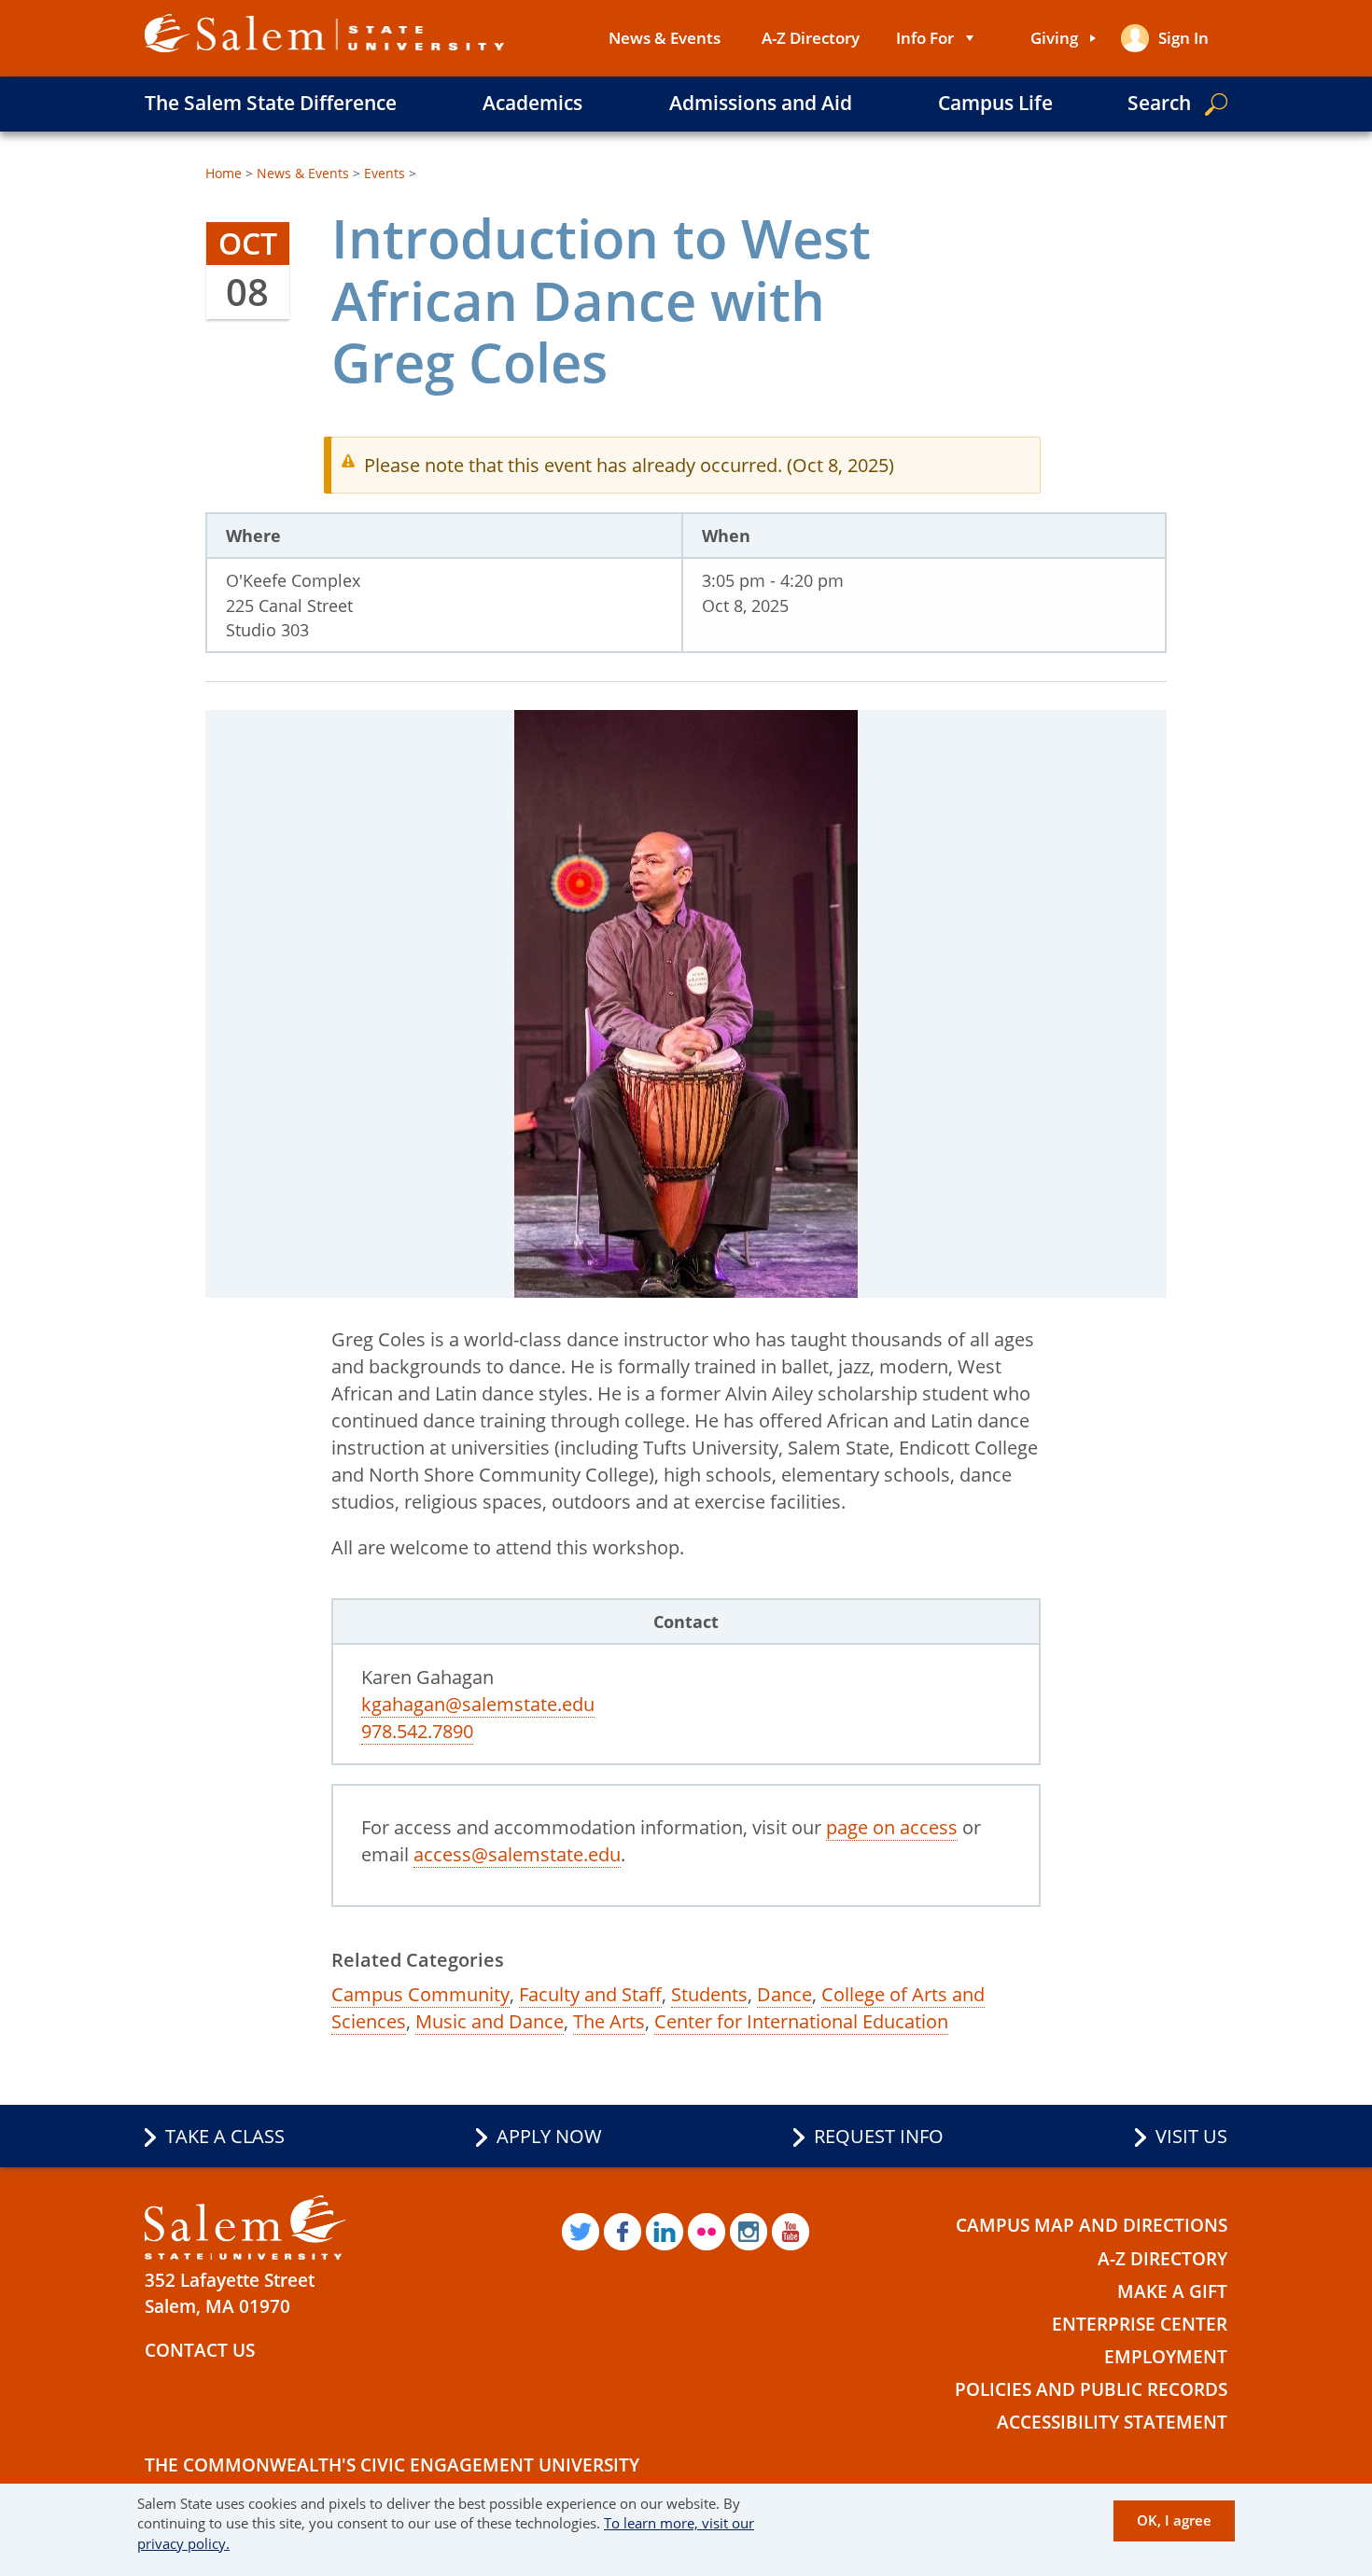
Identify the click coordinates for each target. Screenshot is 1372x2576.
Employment (1166, 2357)
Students (709, 1994)
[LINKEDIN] (665, 2232)
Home (224, 173)
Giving (1054, 38)
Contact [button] (686, 1622)
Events (385, 173)
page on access (892, 1827)
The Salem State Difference (271, 103)
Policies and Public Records (1091, 2389)
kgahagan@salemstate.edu (478, 1704)
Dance (784, 1994)
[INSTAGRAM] (749, 2232)
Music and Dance (490, 2021)
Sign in (1183, 38)
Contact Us (200, 2350)
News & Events (665, 38)
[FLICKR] (707, 2232)
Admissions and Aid (761, 103)
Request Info (879, 2136)
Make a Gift (1172, 2291)
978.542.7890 (417, 1731)
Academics (532, 103)
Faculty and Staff (590, 1994)
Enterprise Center (1140, 2324)
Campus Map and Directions (1092, 2225)
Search (1159, 103)
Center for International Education (801, 2021)
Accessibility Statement (1112, 2422)
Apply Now (549, 2136)
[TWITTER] (581, 2232)
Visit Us (1191, 2136)
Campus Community (420, 1994)
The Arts (609, 2021)
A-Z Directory (811, 38)
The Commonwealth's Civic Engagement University (392, 2465)
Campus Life (995, 103)
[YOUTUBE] (791, 2232)
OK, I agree (1174, 2520)
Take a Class (225, 2136)
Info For (925, 38)
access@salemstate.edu (517, 1854)
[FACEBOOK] (623, 2232)
